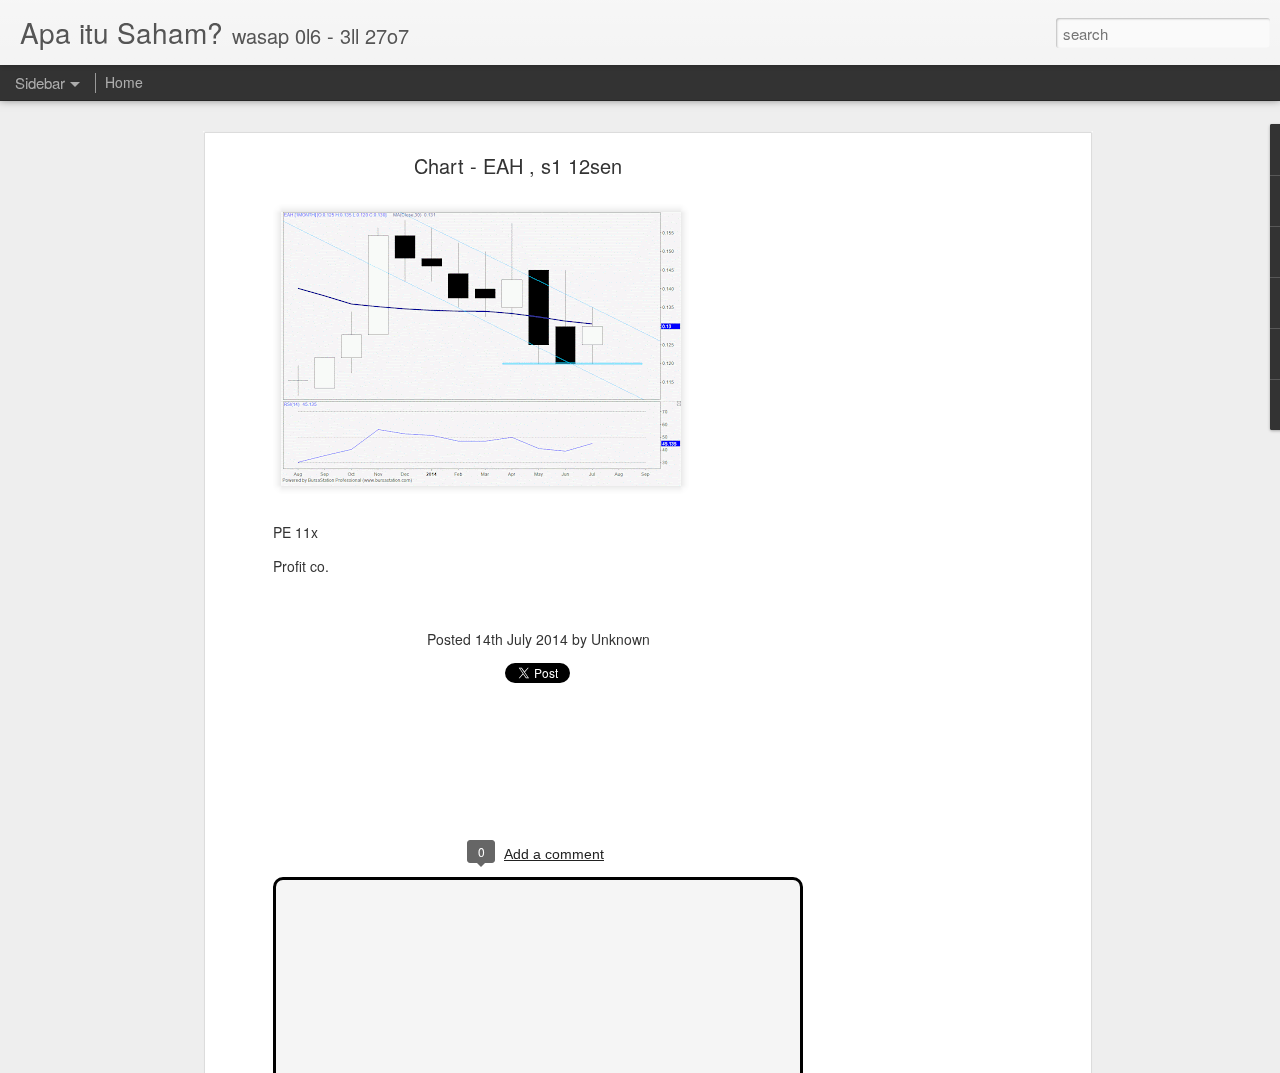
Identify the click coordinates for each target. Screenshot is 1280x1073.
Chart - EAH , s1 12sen (518, 165)
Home (124, 82)
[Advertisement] (913, 476)
